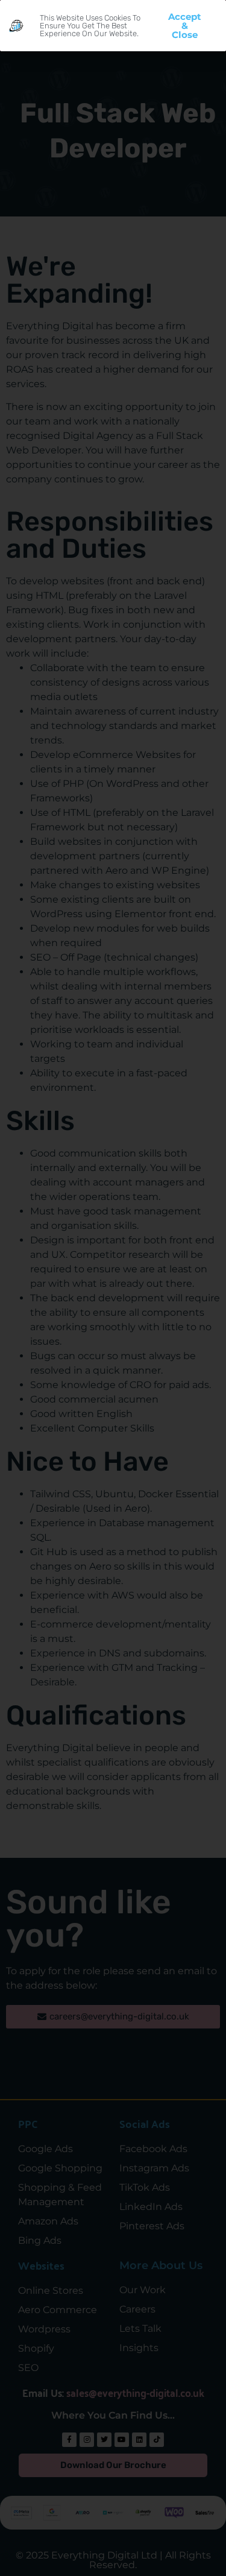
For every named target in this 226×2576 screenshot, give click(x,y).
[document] (113, 1288)
